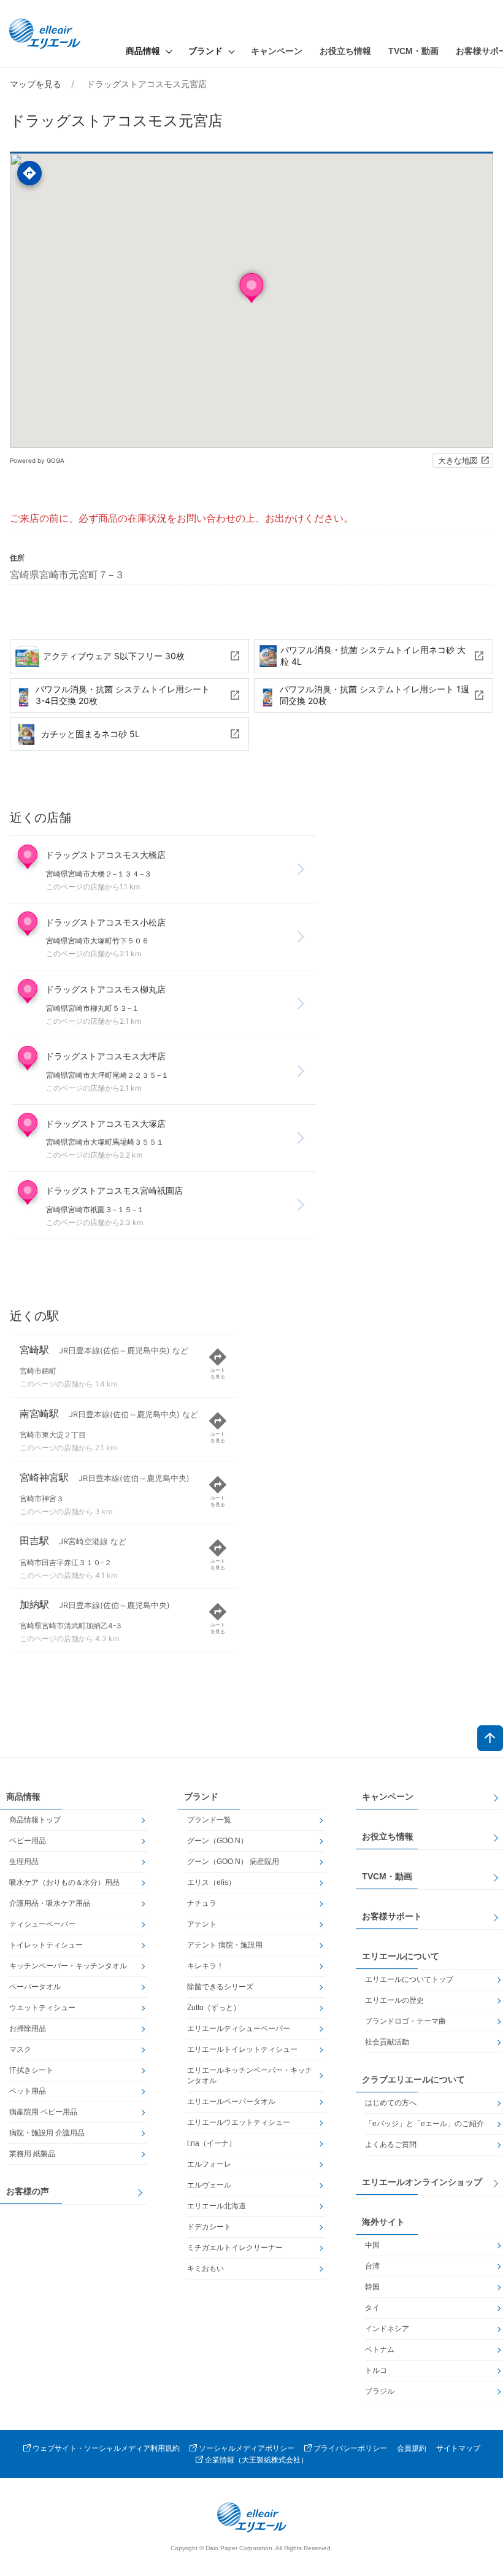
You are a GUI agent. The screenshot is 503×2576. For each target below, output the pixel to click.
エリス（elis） (211, 1882)
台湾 (372, 2266)
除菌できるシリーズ (220, 1987)
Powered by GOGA (37, 460)
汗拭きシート (31, 2070)
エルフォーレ (209, 2164)
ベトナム (380, 2350)
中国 (372, 2245)
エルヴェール (209, 2185)
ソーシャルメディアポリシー (247, 2448)
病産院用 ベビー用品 (43, 2112)
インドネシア (387, 2329)
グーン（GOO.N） (217, 1841)
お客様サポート (392, 1916)
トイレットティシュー (46, 1945)
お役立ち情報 (345, 51)
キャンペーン (277, 51)
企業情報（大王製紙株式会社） (256, 2460)
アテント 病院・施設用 (225, 1945)
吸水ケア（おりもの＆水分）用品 (64, 1882)
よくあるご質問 (391, 2145)
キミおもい (205, 2269)
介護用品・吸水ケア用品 (50, 1903)
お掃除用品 (28, 2029)
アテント (202, 1924)
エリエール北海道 (217, 2206)
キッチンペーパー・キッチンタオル (68, 1966)
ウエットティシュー (42, 2008)
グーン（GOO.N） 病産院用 (233, 1862)
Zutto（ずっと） (214, 2008)
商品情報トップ (35, 1820)
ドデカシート (209, 2227)
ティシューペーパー (42, 1924)
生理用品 (24, 1862)
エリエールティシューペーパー (239, 2029)
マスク (20, 2049)
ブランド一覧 (209, 1820)
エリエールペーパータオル (231, 2102)
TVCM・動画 (413, 51)
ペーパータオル (35, 1987)
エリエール (46, 34)
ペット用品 (28, 2091)
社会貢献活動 (387, 2042)
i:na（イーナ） (212, 2143)
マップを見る (36, 84)
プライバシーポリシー (350, 2448)
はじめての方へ (391, 2103)
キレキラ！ (205, 1966)
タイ (372, 2308)
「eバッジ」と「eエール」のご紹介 (424, 2124)
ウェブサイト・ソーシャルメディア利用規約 (106, 2448)
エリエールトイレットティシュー (242, 2049)
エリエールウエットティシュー (239, 2122)
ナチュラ (202, 1903)
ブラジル (380, 2391)
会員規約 (412, 2448)
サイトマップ (458, 2448)
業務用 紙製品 (32, 2154)
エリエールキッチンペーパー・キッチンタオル (250, 2075)
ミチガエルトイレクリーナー (235, 2248)
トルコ (376, 2370)
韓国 (372, 2287)
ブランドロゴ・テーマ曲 (405, 2021)
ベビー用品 (28, 1841)
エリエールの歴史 (394, 2000)
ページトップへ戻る (490, 1738)
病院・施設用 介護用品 (47, 2133)
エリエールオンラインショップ (422, 2182)
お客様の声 (28, 2191)
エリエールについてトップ (409, 1979)
